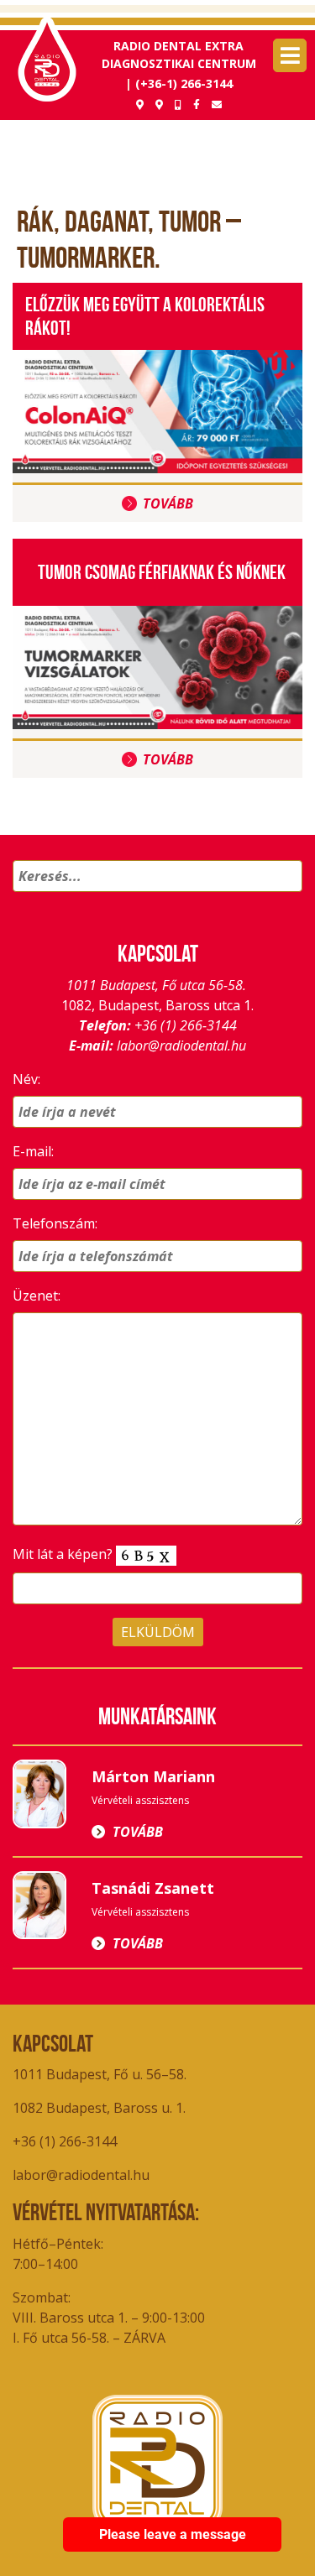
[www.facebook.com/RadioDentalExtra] (197, 104)
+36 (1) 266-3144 (186, 1025)
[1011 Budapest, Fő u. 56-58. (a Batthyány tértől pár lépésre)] (159, 104)
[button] (287, 898)
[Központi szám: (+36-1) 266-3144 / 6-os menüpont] (178, 104)
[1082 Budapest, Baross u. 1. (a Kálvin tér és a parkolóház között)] (140, 104)
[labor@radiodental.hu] (217, 104)
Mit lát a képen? (64, 1554)
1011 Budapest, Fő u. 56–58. (100, 2074)
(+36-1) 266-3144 (184, 83)
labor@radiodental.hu (181, 1046)
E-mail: (33, 1151)
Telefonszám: (55, 1223)
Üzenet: (37, 1296)
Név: (26, 1079)
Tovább (168, 503)
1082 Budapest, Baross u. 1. (101, 2108)
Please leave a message (173, 2534)
